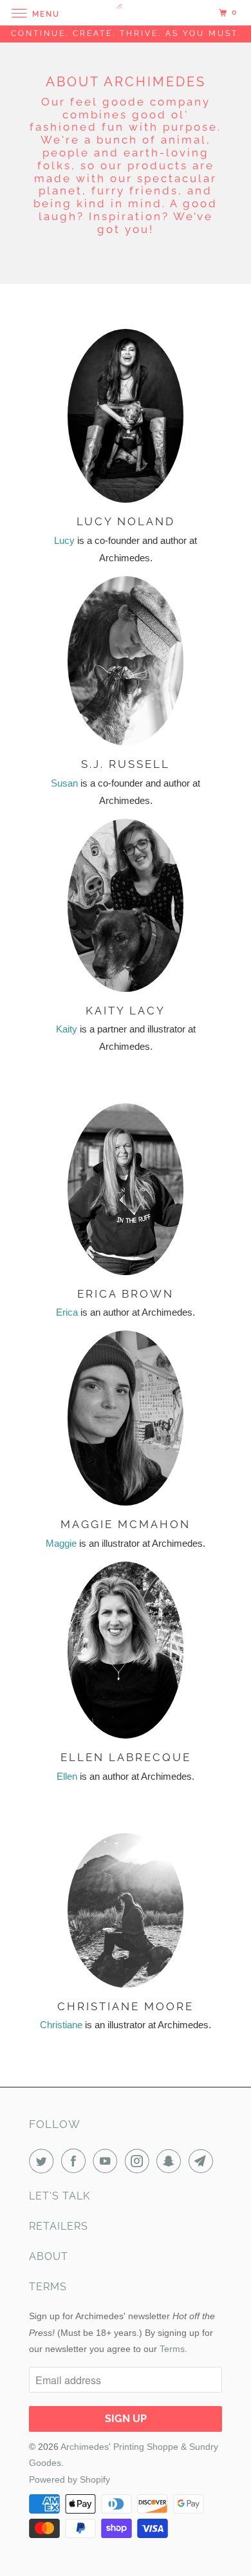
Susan (64, 783)
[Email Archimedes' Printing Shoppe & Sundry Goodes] (203, 2161)
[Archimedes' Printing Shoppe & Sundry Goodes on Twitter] (44, 2161)
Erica (67, 1312)
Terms (48, 2287)
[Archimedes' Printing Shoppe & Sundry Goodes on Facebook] (76, 2161)
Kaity (67, 1029)
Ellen (67, 1776)
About (49, 2256)
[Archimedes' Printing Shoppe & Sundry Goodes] (126, 13)
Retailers (59, 2226)
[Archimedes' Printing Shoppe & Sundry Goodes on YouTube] (107, 2161)
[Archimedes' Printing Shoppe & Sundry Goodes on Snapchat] (171, 2161)
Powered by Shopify (70, 2479)
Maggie (61, 1543)
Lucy (64, 540)
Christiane (61, 2025)
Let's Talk (60, 2196)
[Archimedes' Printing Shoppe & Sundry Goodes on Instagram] (140, 2161)
